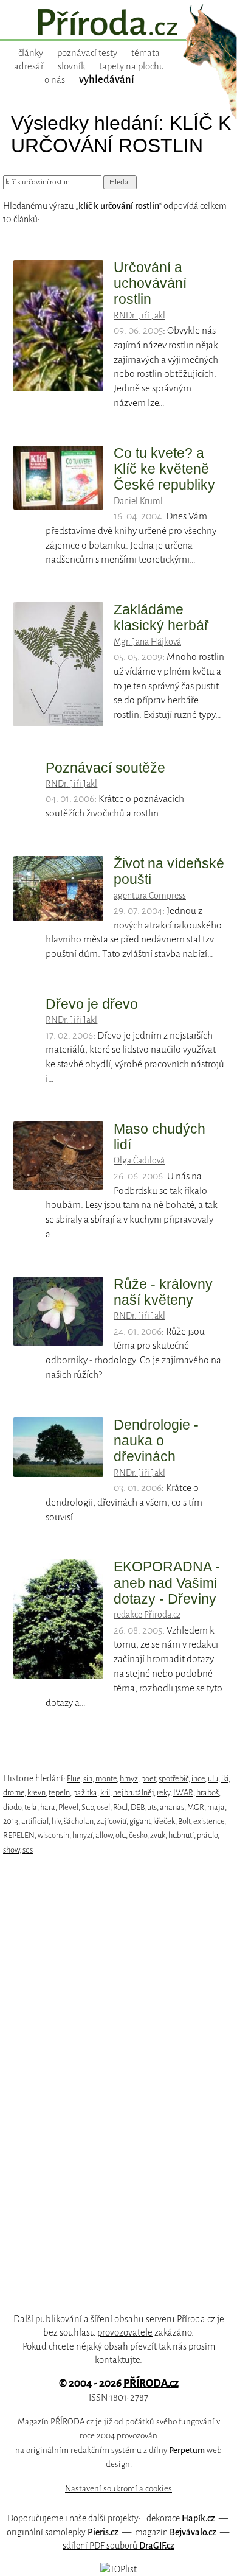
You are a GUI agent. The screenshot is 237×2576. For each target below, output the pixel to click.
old (121, 1835)
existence (209, 1821)
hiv (56, 1821)
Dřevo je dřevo (92, 1004)
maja (216, 1807)
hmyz (129, 1779)
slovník (71, 66)
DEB (137, 1807)
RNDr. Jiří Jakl (139, 315)
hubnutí (181, 1835)
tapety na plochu (132, 66)
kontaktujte (117, 2360)
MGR (196, 1807)
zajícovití (112, 1821)
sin (88, 1779)
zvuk (158, 1835)
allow (104, 1835)
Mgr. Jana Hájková (147, 642)
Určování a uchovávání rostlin (150, 283)
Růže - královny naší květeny (163, 1292)
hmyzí (82, 1835)
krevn (36, 1793)
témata (146, 53)
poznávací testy (87, 53)
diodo (12, 1807)
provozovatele (125, 2332)
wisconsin (53, 1835)
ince (198, 1779)
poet (148, 1779)
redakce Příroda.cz (147, 1615)
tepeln (59, 1793)
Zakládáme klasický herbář (161, 617)
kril (105, 1793)
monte (106, 1779)
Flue (74, 1779)
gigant (140, 1821)
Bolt (184, 1821)
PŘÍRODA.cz (151, 2383)
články (31, 53)
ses (28, 1850)
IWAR (183, 1793)
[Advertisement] (110, 2078)
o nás (55, 80)
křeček (164, 1821)
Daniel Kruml (138, 501)
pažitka (85, 1793)
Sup (88, 1807)
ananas (172, 1807)
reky (163, 1793)
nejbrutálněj (133, 1793)
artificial (35, 1821)
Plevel (68, 1807)
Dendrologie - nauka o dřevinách (156, 1441)
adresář (29, 66)
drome (14, 1793)
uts (152, 1807)
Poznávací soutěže (105, 768)
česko (138, 1835)
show (11, 1850)
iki (225, 1779)
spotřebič (173, 1779)
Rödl (120, 1807)
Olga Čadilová (139, 1160)
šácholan (79, 1821)
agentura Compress (150, 896)
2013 (11, 1821)
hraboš (208, 1793)
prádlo (207, 1835)
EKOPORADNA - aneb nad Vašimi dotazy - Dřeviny (167, 1583)
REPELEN (19, 1835)
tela (31, 1807)
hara (48, 1807)
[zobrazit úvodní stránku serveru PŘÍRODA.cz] (118, 24)
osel (103, 1807)
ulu (213, 1779)
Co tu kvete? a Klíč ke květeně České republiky (164, 469)
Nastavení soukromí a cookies (118, 2489)
